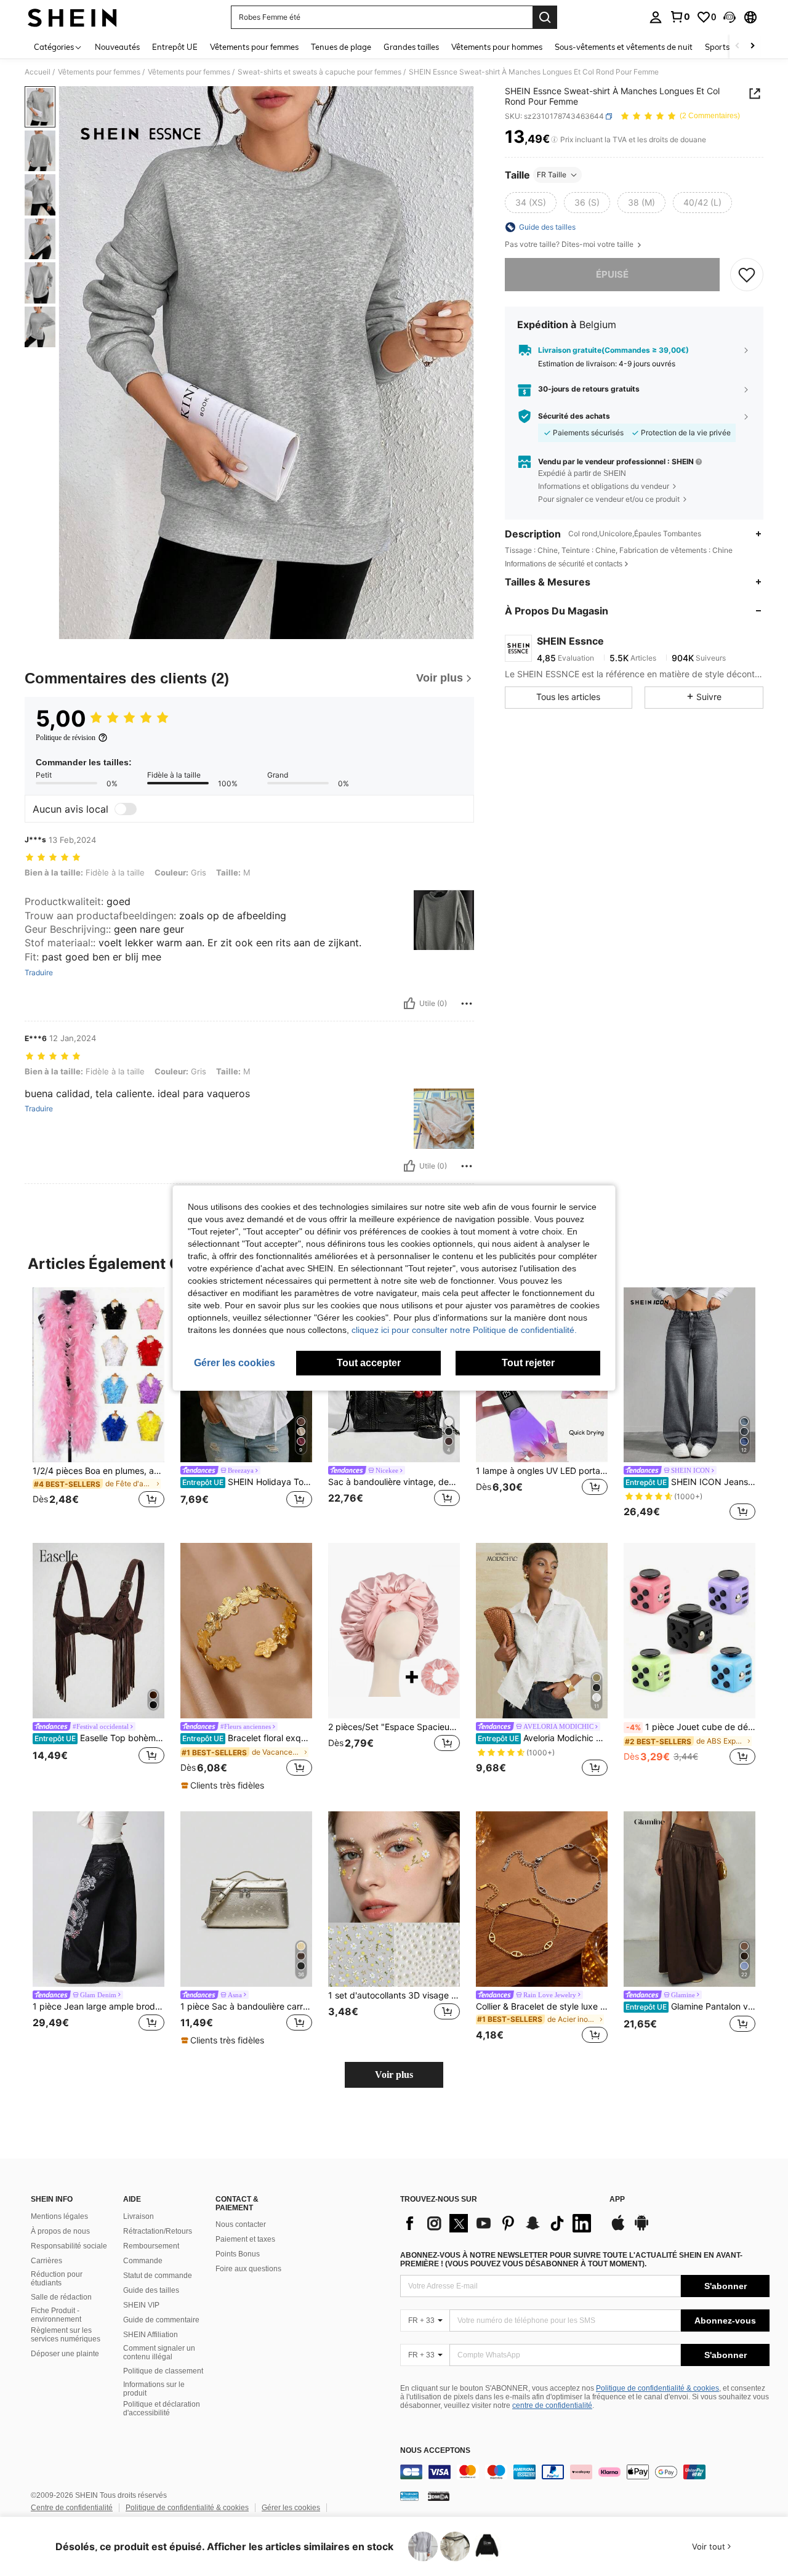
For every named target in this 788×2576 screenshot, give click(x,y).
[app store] (618, 2229)
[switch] (126, 809)
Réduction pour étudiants (57, 2279)
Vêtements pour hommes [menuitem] (497, 47)
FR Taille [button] (552, 175)
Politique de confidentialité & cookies (657, 2388)
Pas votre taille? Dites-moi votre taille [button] (570, 244)
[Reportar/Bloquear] (467, 1004)
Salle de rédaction (61, 2297)
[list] (499, 2223)
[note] (224, 1785)
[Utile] (409, 1004)
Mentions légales (59, 2216)
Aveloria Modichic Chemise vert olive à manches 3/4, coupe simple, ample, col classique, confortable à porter (543, 1738)
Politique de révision (66, 738)
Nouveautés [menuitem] (117, 47)
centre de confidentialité (552, 2405)
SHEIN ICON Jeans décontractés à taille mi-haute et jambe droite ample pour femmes (690, 1482)
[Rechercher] (545, 17)
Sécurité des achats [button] (574, 416)
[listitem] (98, 1405)
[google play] (641, 2229)
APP (617, 2200)
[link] (680, 17)
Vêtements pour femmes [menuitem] (254, 47)
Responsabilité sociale (69, 2246)
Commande (143, 2261)
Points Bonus (238, 2254)
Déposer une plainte (65, 2354)
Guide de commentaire (161, 2320)
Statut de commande (158, 2276)
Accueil (38, 72)
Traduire (39, 973)
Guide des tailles (151, 2290)
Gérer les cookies (291, 2508)
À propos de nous (60, 2231)
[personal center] (656, 17)
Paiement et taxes (245, 2239)
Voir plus (394, 2075)
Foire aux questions (248, 2269)
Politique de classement (163, 2371)
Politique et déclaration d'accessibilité (162, 2409)
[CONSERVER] (747, 275)
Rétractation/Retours (158, 2231)
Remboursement (151, 2246)
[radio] (531, 203)
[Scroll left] (738, 46)
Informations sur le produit (154, 2389)
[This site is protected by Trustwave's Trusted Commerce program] (409, 2496)
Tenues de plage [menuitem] (341, 47)
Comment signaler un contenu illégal (159, 2353)
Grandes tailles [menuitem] (411, 47)
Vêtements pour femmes (99, 72)
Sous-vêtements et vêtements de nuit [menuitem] (624, 47)
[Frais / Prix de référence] (554, 140)
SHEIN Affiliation (151, 2335)
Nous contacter (241, 2224)
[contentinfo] (585, 2472)
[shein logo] (72, 17)
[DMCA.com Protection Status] (439, 2496)
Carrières (46, 2261)
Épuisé (612, 274)
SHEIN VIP (141, 2305)
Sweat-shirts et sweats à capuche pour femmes (320, 72)
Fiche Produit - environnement (56, 2315)
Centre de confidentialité (72, 2508)
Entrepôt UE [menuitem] (175, 47)
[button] (730, 17)
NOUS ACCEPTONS (435, 2451)
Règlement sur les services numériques (66, 2335)
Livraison (139, 2216)
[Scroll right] (752, 46)
